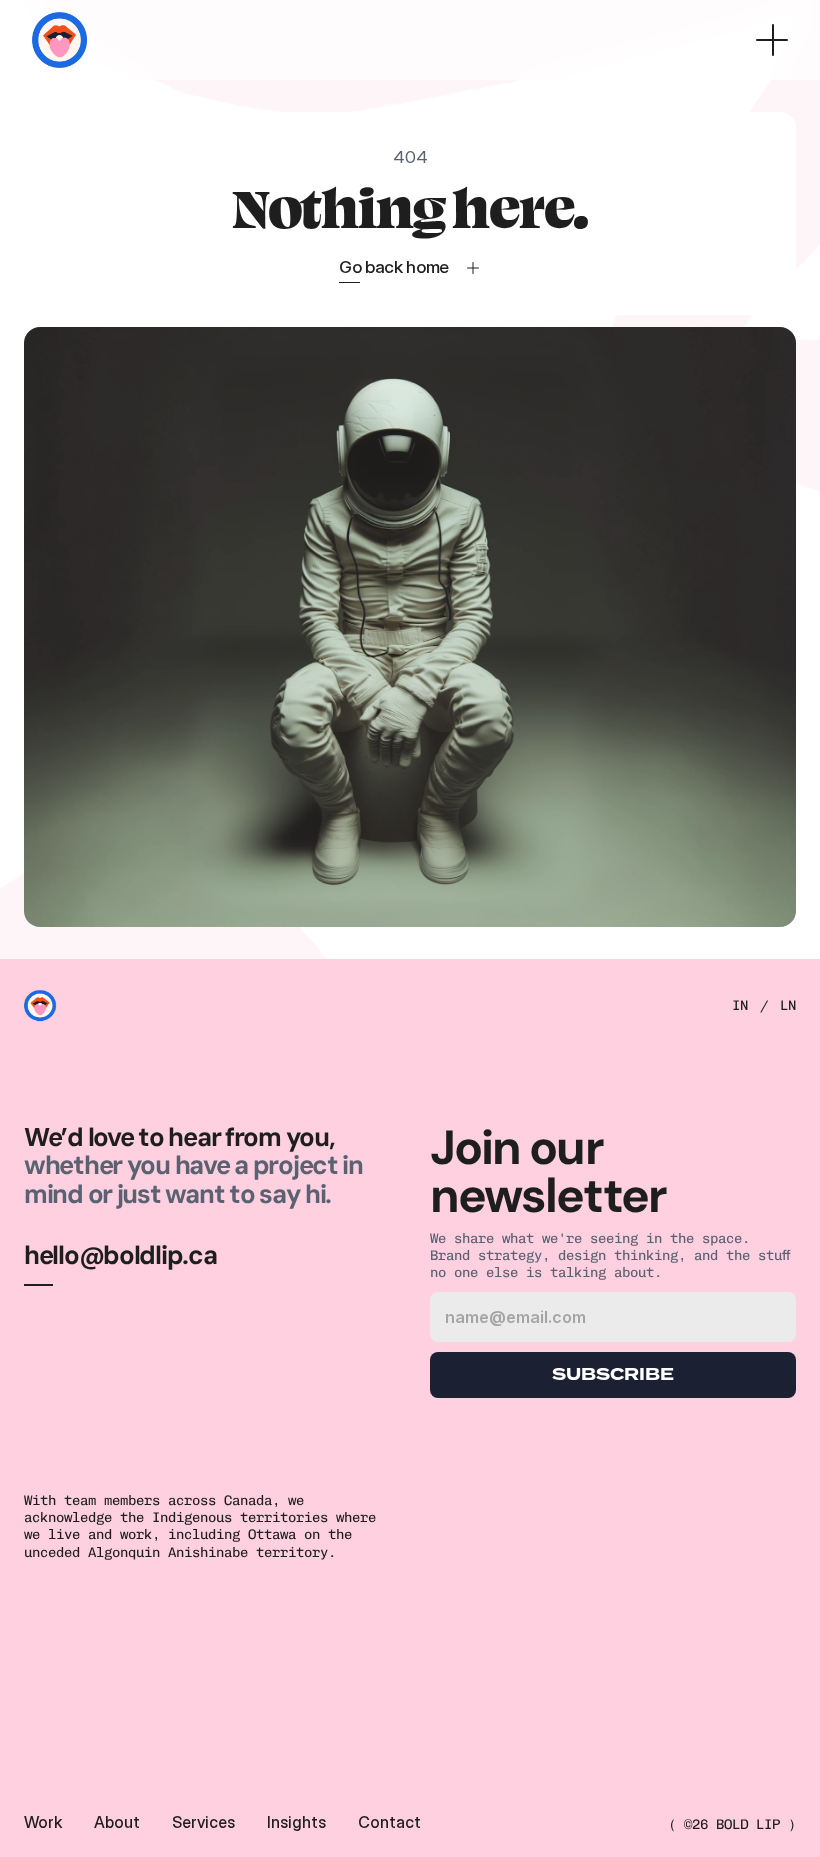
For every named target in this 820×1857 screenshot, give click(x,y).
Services (203, 1822)
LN (788, 1005)
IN (740, 1005)
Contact (389, 1822)
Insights (296, 1822)
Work (43, 1822)
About (117, 1822)
